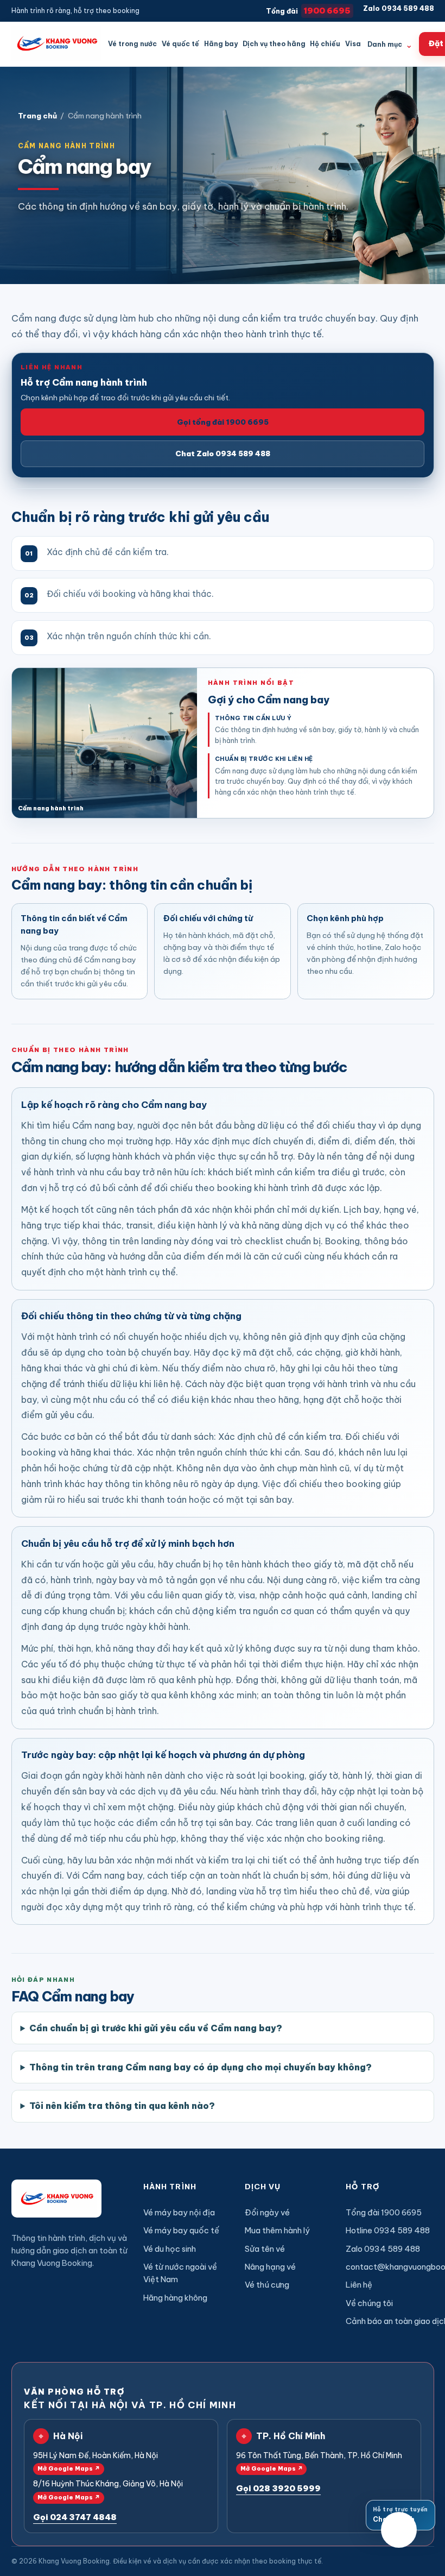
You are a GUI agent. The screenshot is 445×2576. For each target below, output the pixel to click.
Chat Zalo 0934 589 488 (223, 454)
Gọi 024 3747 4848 (75, 2517)
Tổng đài (308, 11)
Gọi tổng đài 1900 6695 (223, 422)
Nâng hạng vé (270, 2267)
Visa (353, 44)
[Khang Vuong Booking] (56, 44)
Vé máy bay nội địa (179, 2212)
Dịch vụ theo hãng (274, 44)
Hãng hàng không (175, 2298)
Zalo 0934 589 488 (399, 8)
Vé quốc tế (180, 44)
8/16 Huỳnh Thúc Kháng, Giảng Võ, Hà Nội (108, 2490)
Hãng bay (221, 44)
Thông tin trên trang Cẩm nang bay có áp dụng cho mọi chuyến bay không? (201, 2067)
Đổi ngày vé (267, 2212)
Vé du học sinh (170, 2249)
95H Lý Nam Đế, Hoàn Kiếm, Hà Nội (96, 2462)
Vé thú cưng (267, 2285)
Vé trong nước (132, 44)
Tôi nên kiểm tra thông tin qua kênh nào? (122, 2106)
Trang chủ (37, 116)
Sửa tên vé (265, 2249)
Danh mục (390, 45)
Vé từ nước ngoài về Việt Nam (180, 2273)
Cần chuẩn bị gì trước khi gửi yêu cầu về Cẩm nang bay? (156, 2028)
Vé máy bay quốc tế (181, 2230)
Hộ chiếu (325, 44)
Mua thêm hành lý (277, 2230)
